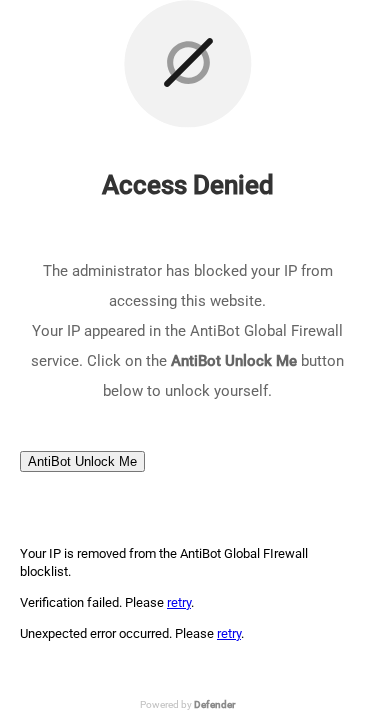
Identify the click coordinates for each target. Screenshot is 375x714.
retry (179, 602)
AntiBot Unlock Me (82, 461)
